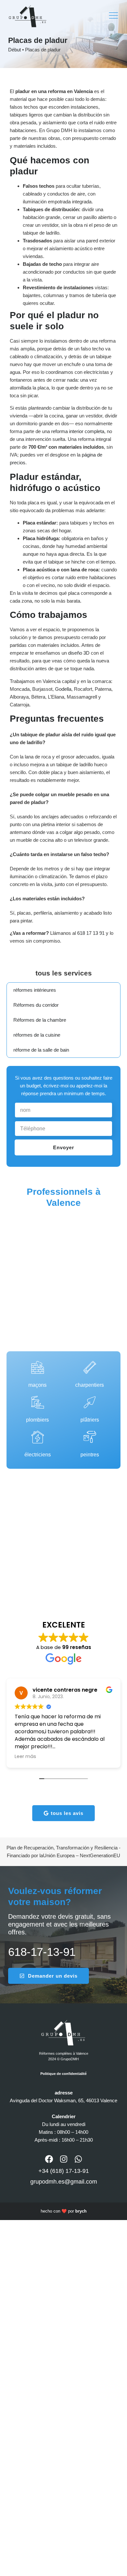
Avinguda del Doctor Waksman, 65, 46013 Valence (63, 2100)
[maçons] (38, 1367)
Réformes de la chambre (40, 1020)
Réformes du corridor (36, 1005)
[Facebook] (49, 2159)
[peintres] (90, 1437)
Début (14, 50)
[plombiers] (38, 1402)
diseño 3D (79, 653)
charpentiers (90, 1385)
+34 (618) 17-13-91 (64, 2171)
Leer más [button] (25, 1756)
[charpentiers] (90, 1367)
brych (81, 2211)
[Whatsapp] (78, 2159)
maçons (37, 1385)
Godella (63, 689)
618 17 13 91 (91, 933)
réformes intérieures (35, 990)
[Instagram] (64, 2159)
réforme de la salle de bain (41, 1050)
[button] (114, 16)
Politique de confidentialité (63, 2074)
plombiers (37, 1420)
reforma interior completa (78, 431)
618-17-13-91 (42, 1952)
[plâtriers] (90, 1402)
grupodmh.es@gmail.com (64, 2182)
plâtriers (90, 1420)
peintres (90, 1455)
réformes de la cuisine (37, 1035)
